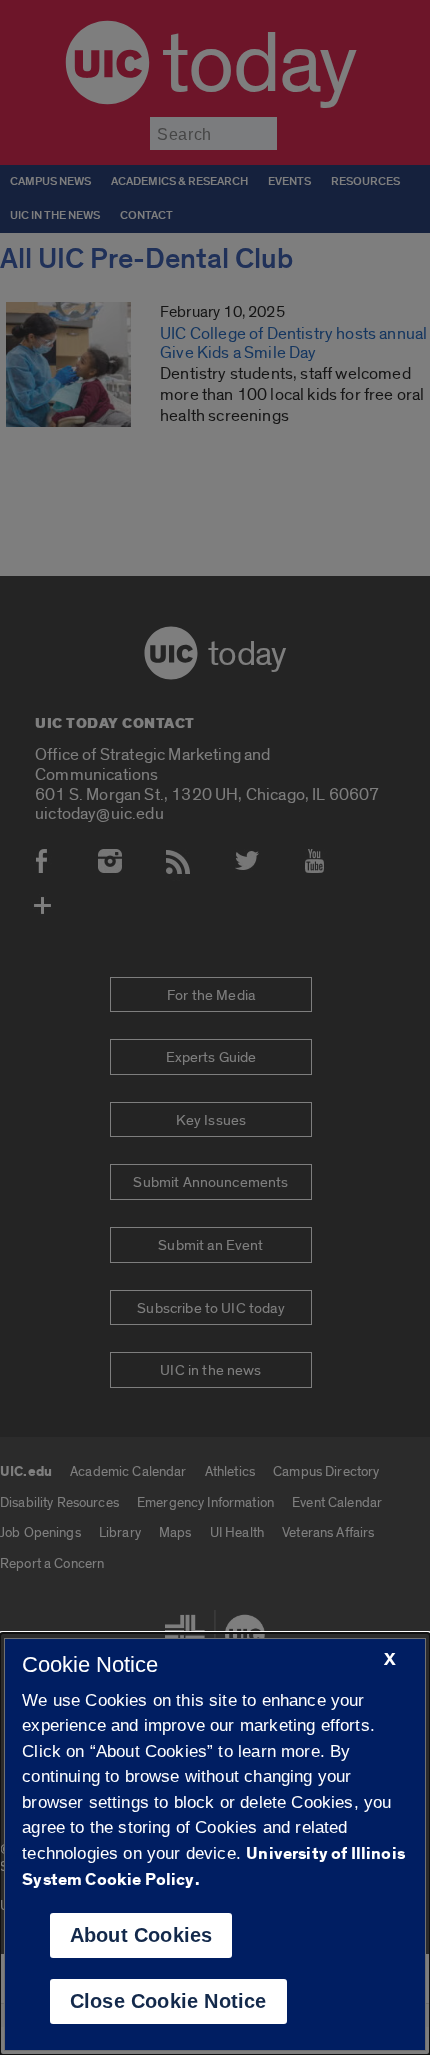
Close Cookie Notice (168, 2001)
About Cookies (141, 1935)
